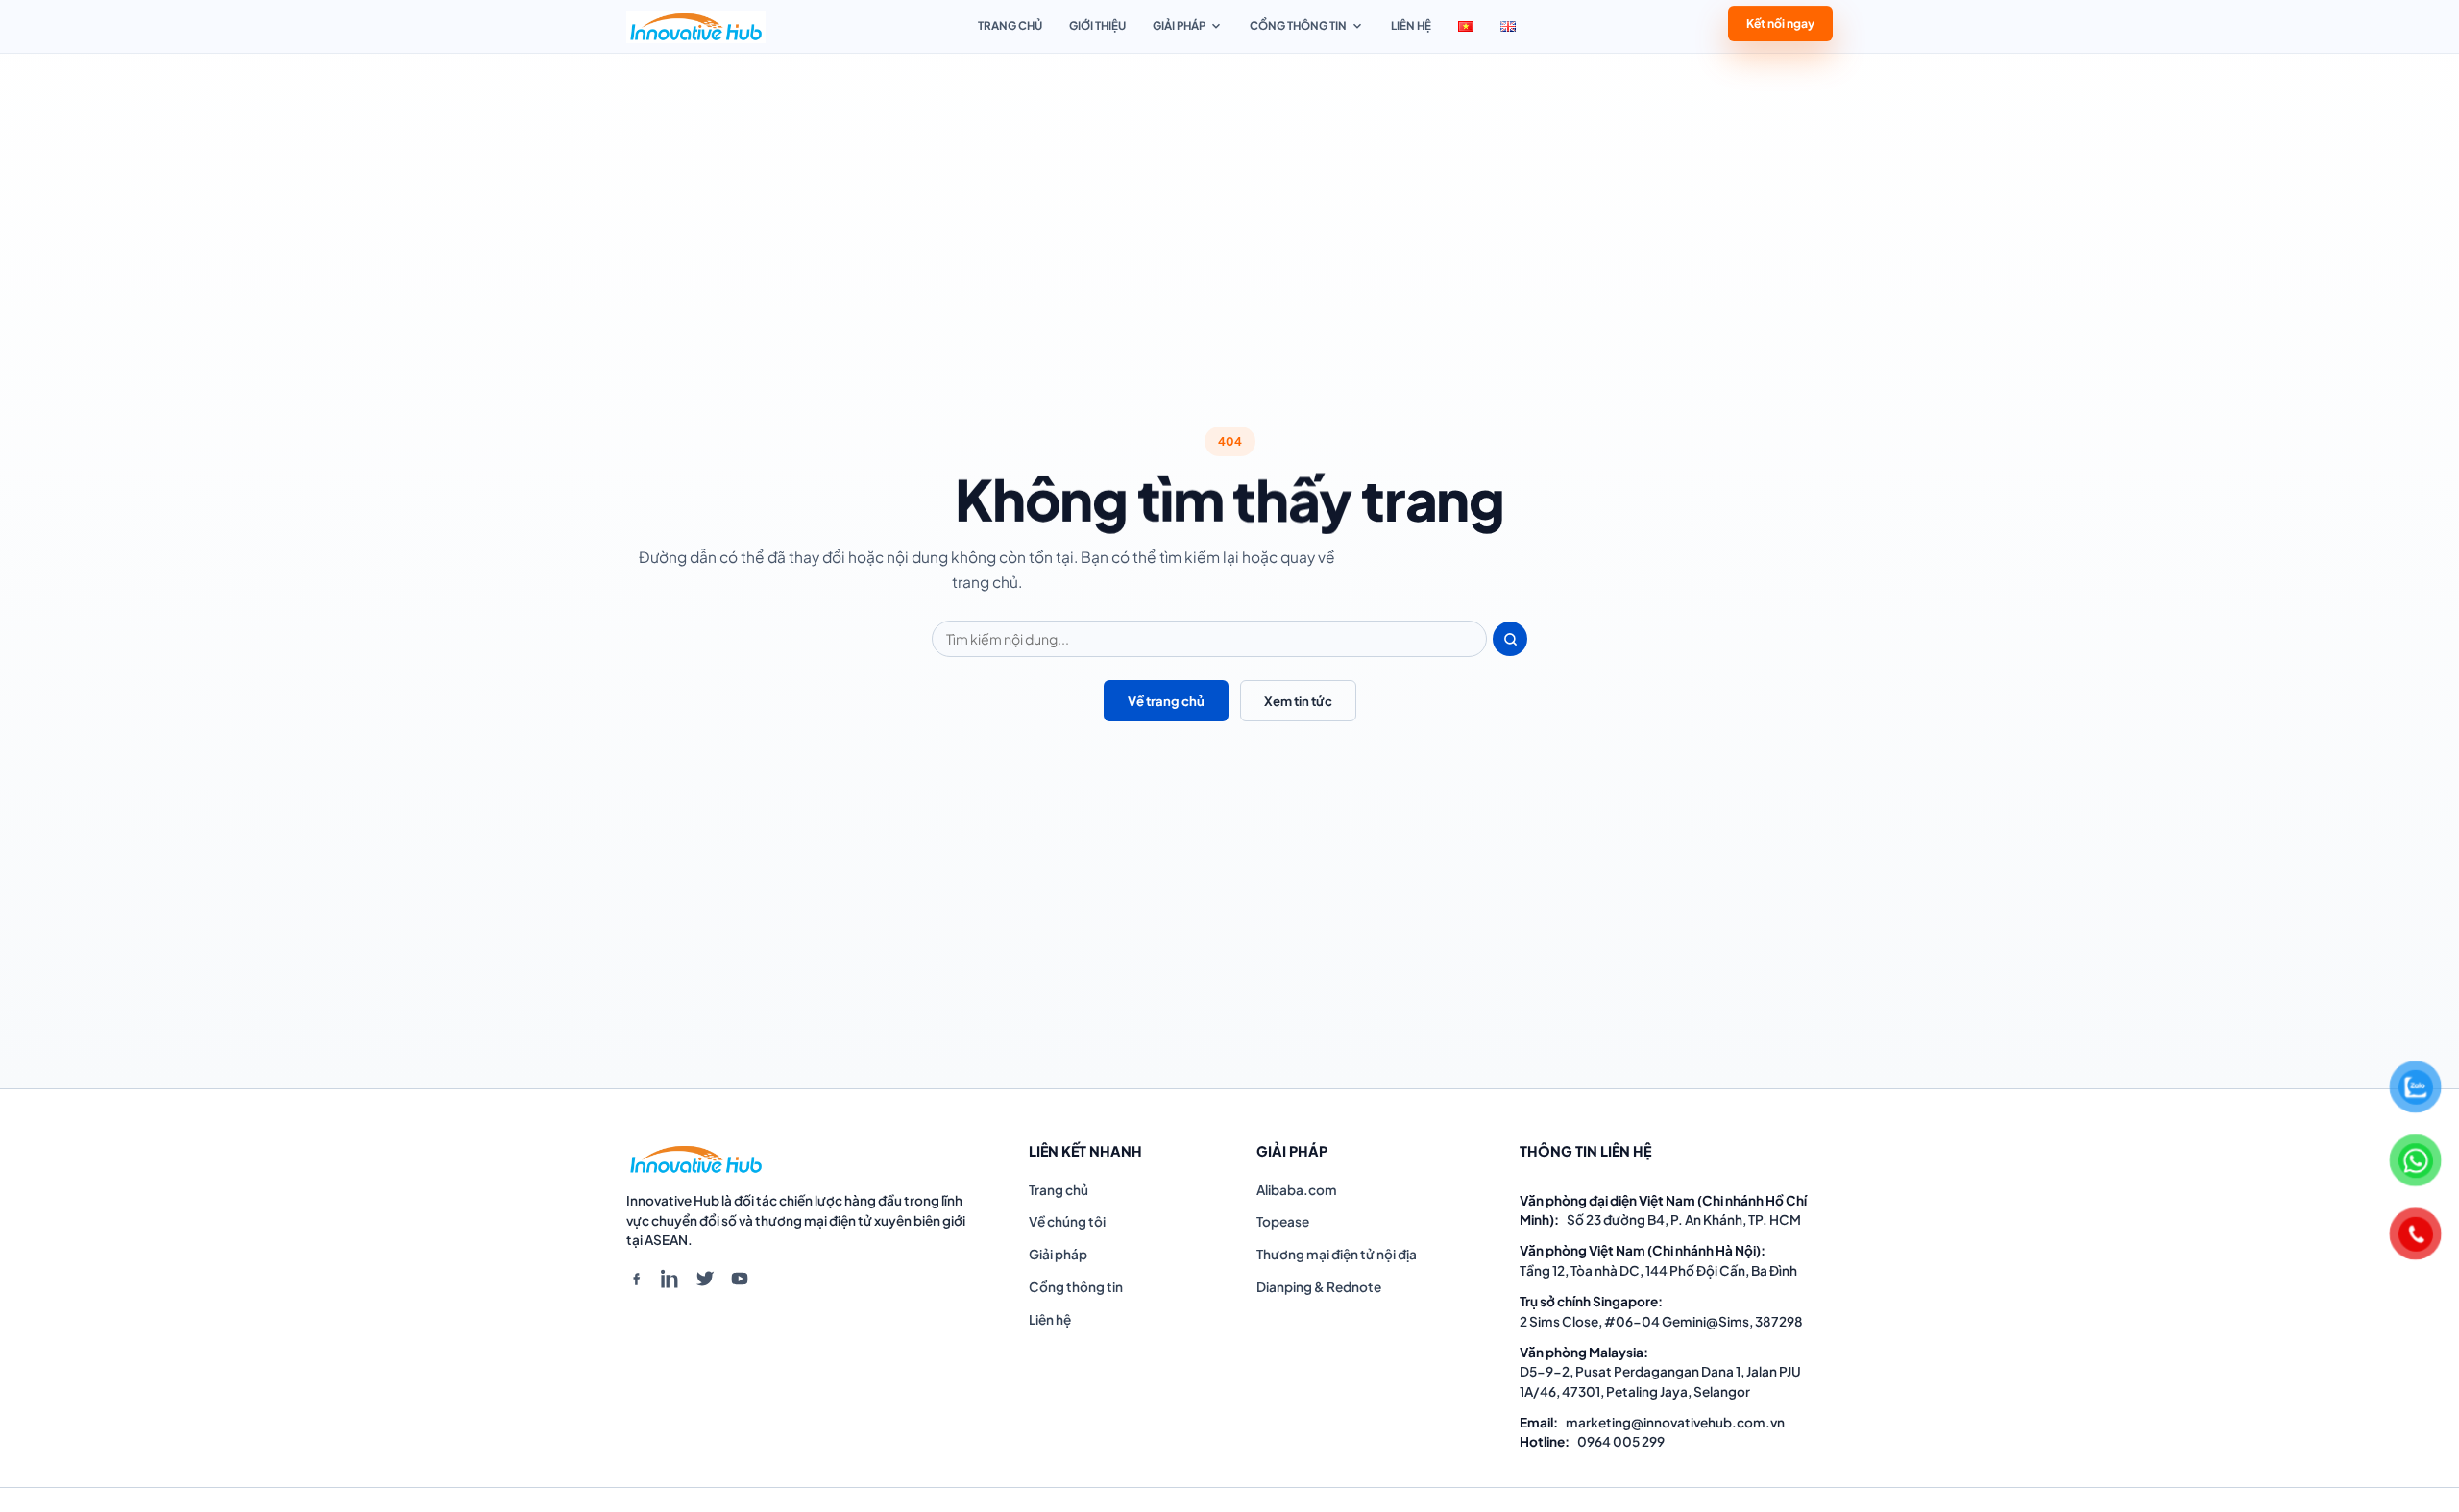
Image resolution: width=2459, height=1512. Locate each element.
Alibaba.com (1297, 1190)
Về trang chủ (1166, 701)
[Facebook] (636, 1279)
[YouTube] (740, 1279)
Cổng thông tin (1298, 25)
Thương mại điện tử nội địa (1337, 1254)
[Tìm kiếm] (1510, 639)
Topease (1283, 1221)
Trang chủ (1010, 25)
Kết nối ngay (1780, 25)
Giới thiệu (1097, 25)
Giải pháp (1179, 25)
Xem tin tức (1298, 701)
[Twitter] (705, 1279)
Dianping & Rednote (1319, 1287)
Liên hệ (1411, 25)
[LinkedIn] (670, 1279)
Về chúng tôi (1067, 1221)
